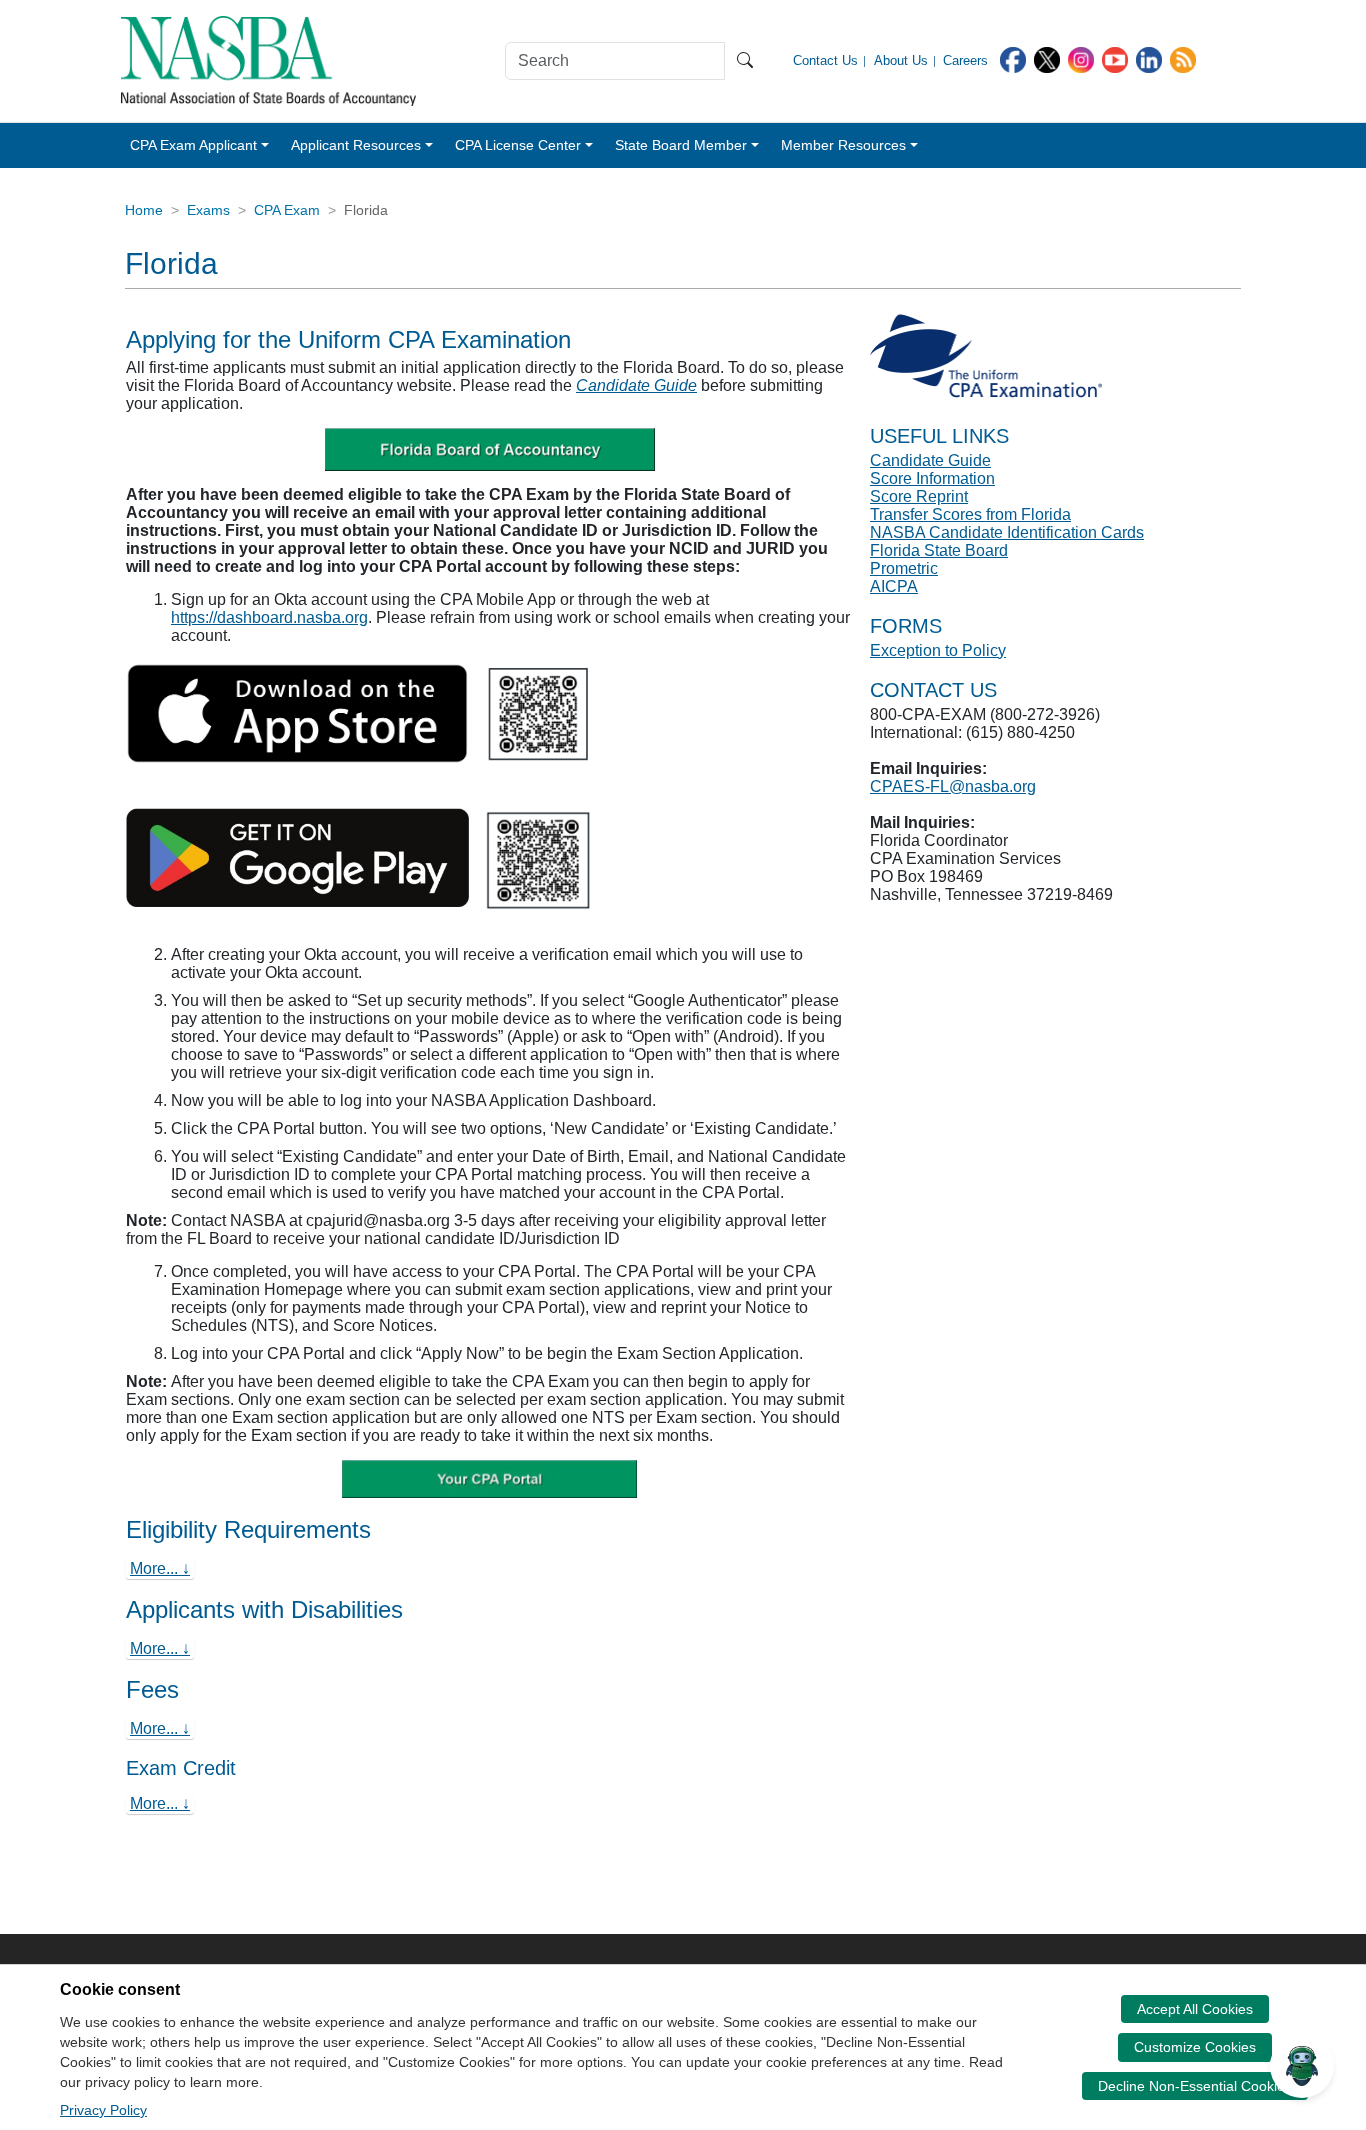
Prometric (904, 568)
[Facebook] (1013, 58)
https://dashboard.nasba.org (269, 617)
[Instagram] (1081, 58)
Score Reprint (919, 496)
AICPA (894, 586)
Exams (208, 210)
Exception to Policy (938, 650)
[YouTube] (1115, 58)
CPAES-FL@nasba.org (953, 786)
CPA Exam (287, 210)
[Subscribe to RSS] (1183, 58)
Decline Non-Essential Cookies (1195, 2086)
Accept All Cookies (1195, 2009)
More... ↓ (160, 1568)
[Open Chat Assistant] (1302, 2066)
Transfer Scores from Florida (970, 514)
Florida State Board (939, 550)
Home (144, 210)
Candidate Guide (636, 385)
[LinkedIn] (1149, 58)
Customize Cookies (1195, 2047)
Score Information (932, 478)
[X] (1047, 58)
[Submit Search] (745, 61)
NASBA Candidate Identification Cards (1007, 532)
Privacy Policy (103, 2110)
